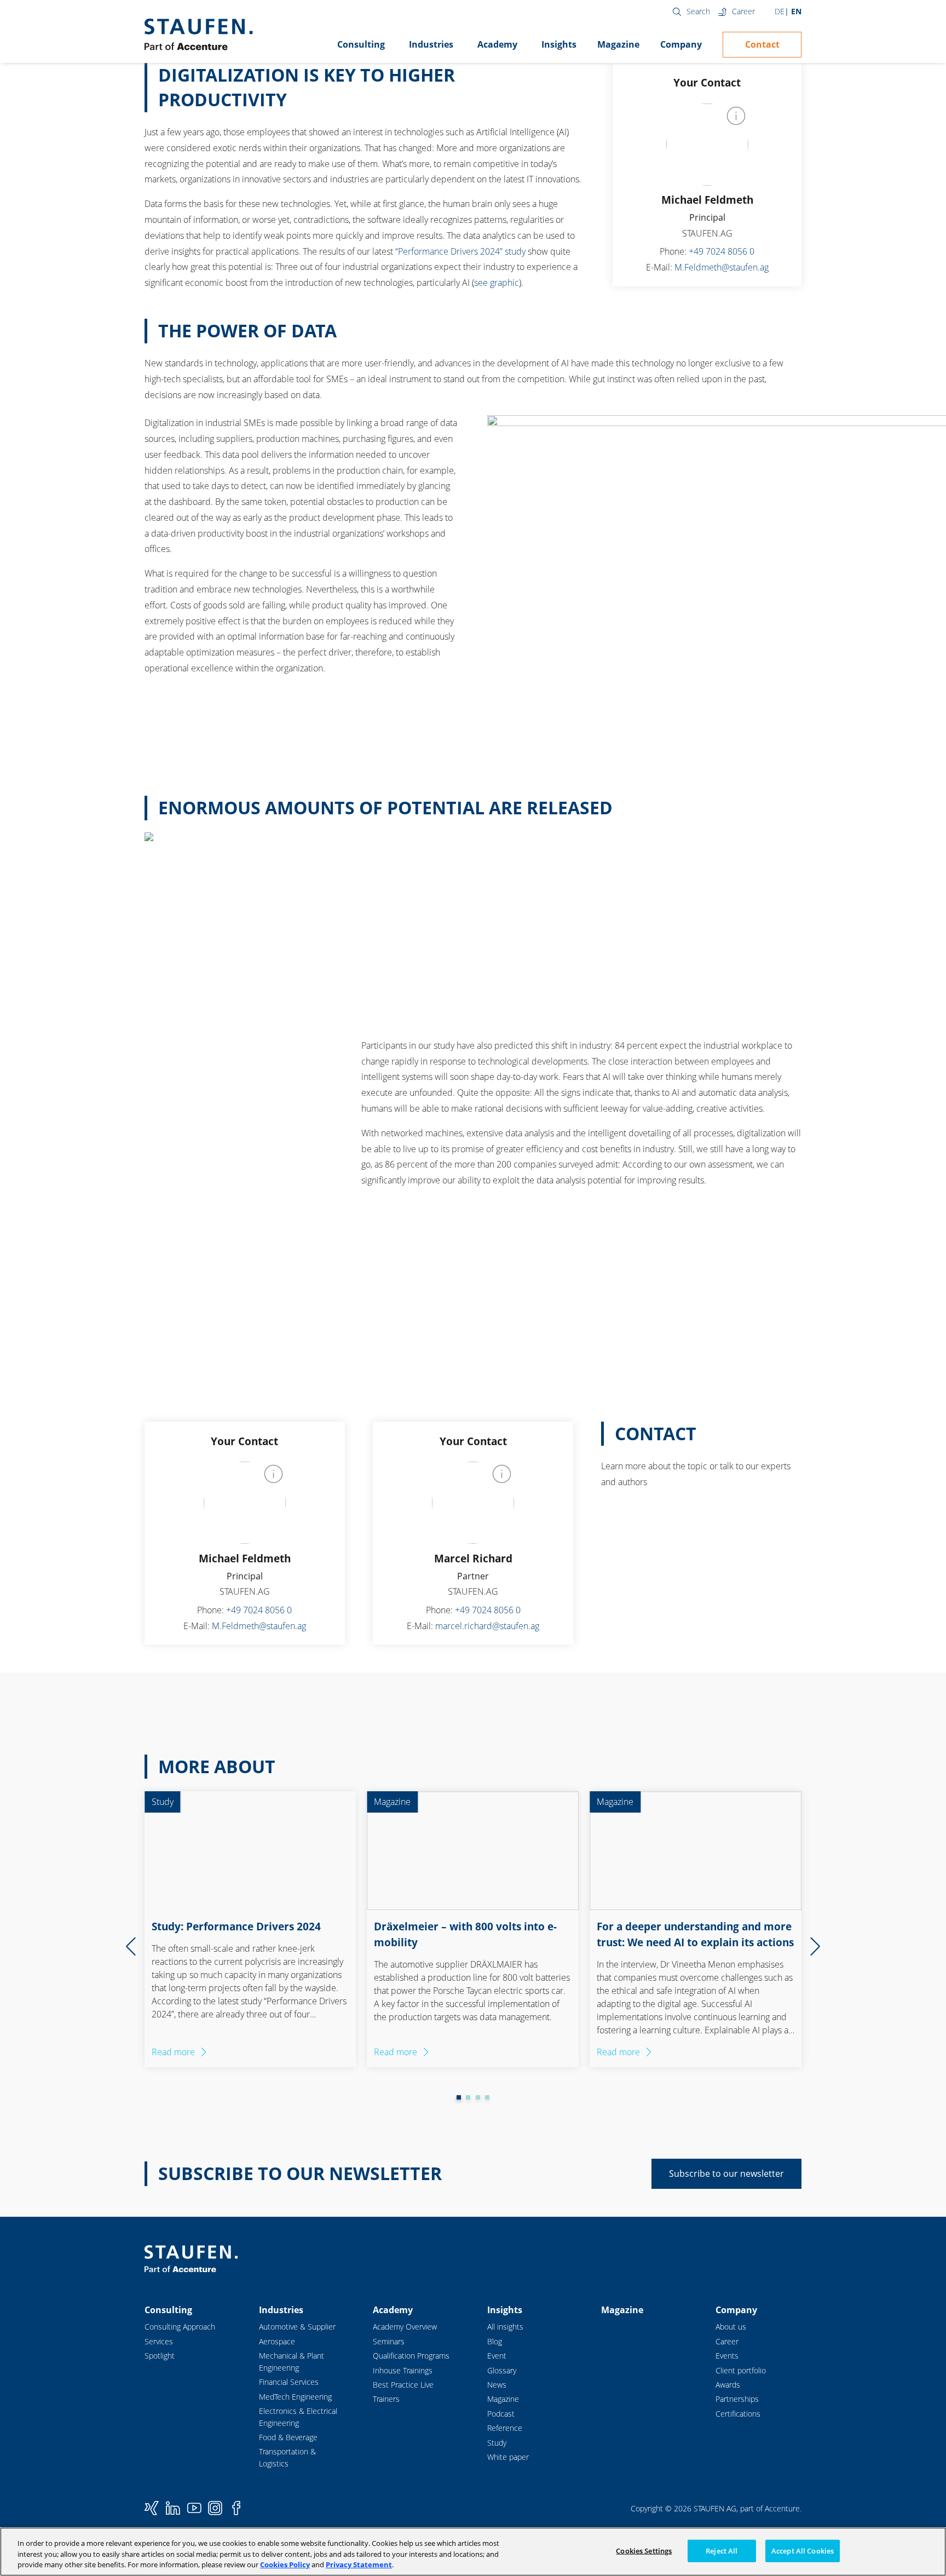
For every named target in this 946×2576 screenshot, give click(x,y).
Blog (495, 2341)
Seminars (389, 2341)
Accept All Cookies (803, 2550)
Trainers (386, 2399)
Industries (431, 44)
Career (743, 11)
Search (698, 11)
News (497, 2385)
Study (497, 2443)
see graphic (497, 283)
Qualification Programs (411, 2356)
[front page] (198, 34)
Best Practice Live (403, 2385)
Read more (173, 2052)
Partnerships (737, 2399)
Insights (559, 44)
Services (159, 2341)
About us (731, 2327)
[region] (473, 2552)
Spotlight (160, 2356)
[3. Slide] (468, 2097)
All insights (505, 2327)
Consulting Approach (180, 2327)
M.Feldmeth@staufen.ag (722, 267)
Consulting (361, 44)
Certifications (738, 2414)
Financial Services (289, 2382)
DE (780, 11)
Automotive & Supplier (297, 2327)
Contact (762, 44)
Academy (497, 44)
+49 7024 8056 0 (722, 251)
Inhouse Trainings (403, 2370)
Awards (728, 2385)
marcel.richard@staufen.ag (487, 1626)
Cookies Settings (644, 2550)
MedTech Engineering (295, 2397)
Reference (505, 2428)
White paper (508, 2457)
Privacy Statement (359, 2565)
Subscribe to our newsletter (726, 2173)
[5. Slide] (487, 2097)
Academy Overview (405, 2327)
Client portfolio (741, 2370)
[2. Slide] (459, 2097)
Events (727, 2356)
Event (497, 2356)
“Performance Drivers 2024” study (460, 251)
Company (681, 44)
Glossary (502, 2370)
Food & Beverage (288, 2437)
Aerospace (277, 2341)
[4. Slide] (478, 2097)
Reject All (722, 2550)
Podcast (501, 2414)
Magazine (618, 44)
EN (796, 11)
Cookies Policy (285, 2565)
